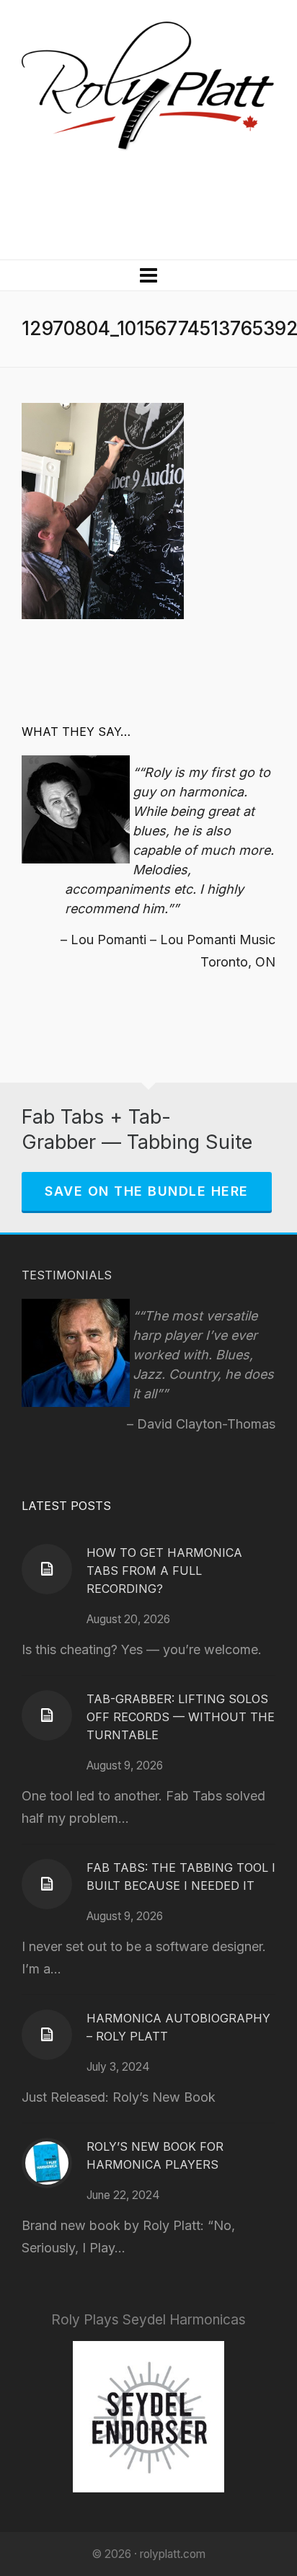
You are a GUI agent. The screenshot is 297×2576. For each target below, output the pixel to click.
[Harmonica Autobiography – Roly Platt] (47, 2035)
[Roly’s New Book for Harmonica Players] (47, 2163)
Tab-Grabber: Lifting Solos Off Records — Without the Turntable (181, 1717)
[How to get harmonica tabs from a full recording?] (47, 1569)
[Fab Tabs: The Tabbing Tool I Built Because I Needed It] (47, 1884)
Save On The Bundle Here (147, 1191)
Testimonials (67, 1275)
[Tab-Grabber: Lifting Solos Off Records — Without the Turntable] (47, 1715)
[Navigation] (148, 275)
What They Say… (76, 732)
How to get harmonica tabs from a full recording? (164, 1571)
